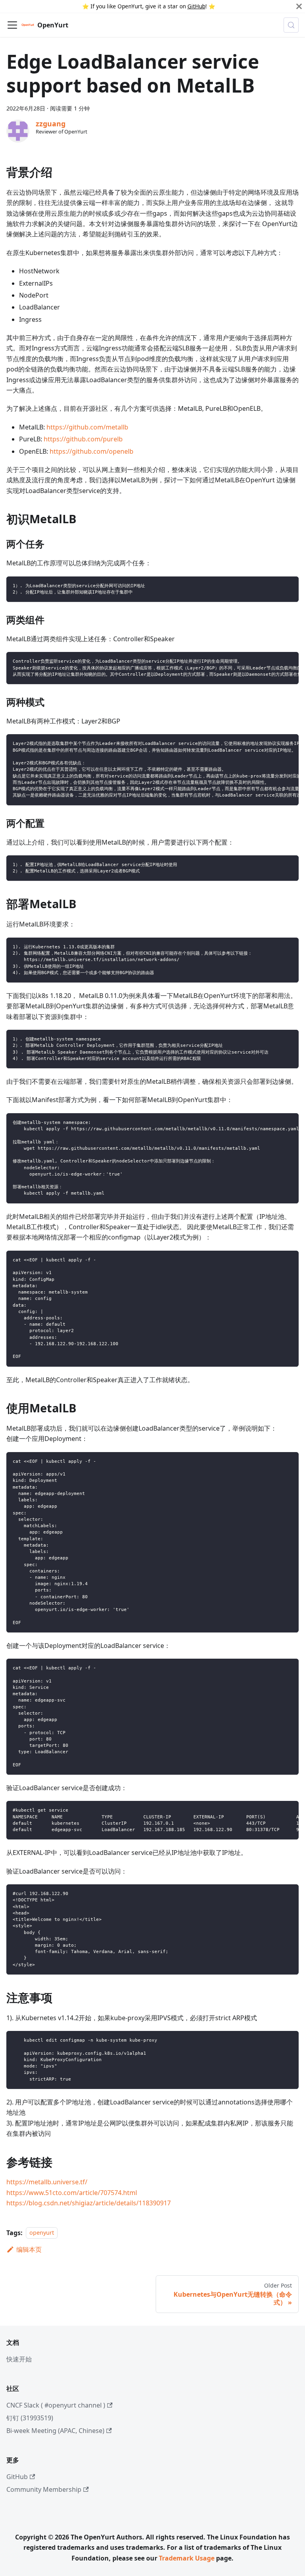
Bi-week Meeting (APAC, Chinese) (55, 2431)
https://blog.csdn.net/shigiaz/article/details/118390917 (89, 2203)
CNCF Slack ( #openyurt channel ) (56, 2405)
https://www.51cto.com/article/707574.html (72, 2193)
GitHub (196, 6)
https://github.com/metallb (87, 427)
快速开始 (19, 2359)
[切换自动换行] (274, 662)
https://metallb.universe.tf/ (47, 2182)
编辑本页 (29, 2249)
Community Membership (44, 2489)
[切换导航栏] (12, 25)
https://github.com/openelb (92, 451)
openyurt (42, 2233)
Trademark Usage (187, 2558)
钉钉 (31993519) (30, 2418)
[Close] (299, 6)
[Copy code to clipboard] (289, 586)
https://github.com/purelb (83, 439)
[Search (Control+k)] (291, 25)
